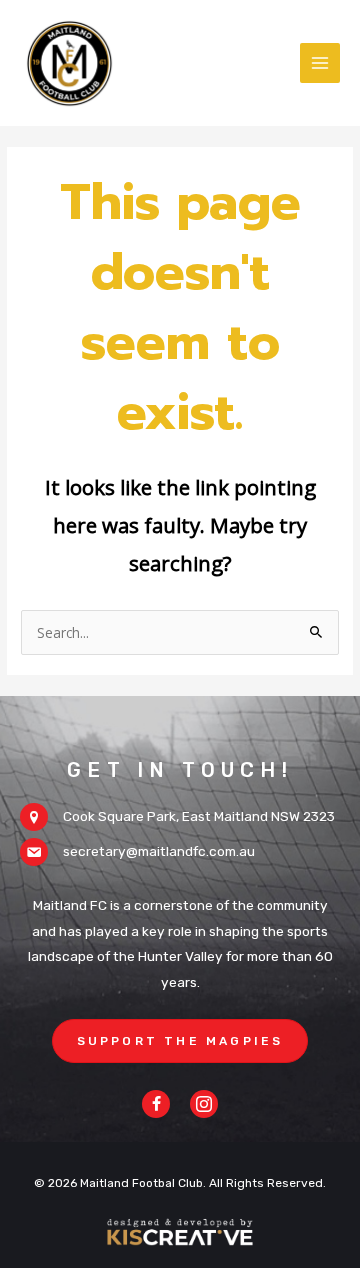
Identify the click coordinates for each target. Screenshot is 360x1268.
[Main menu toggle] (320, 63)
